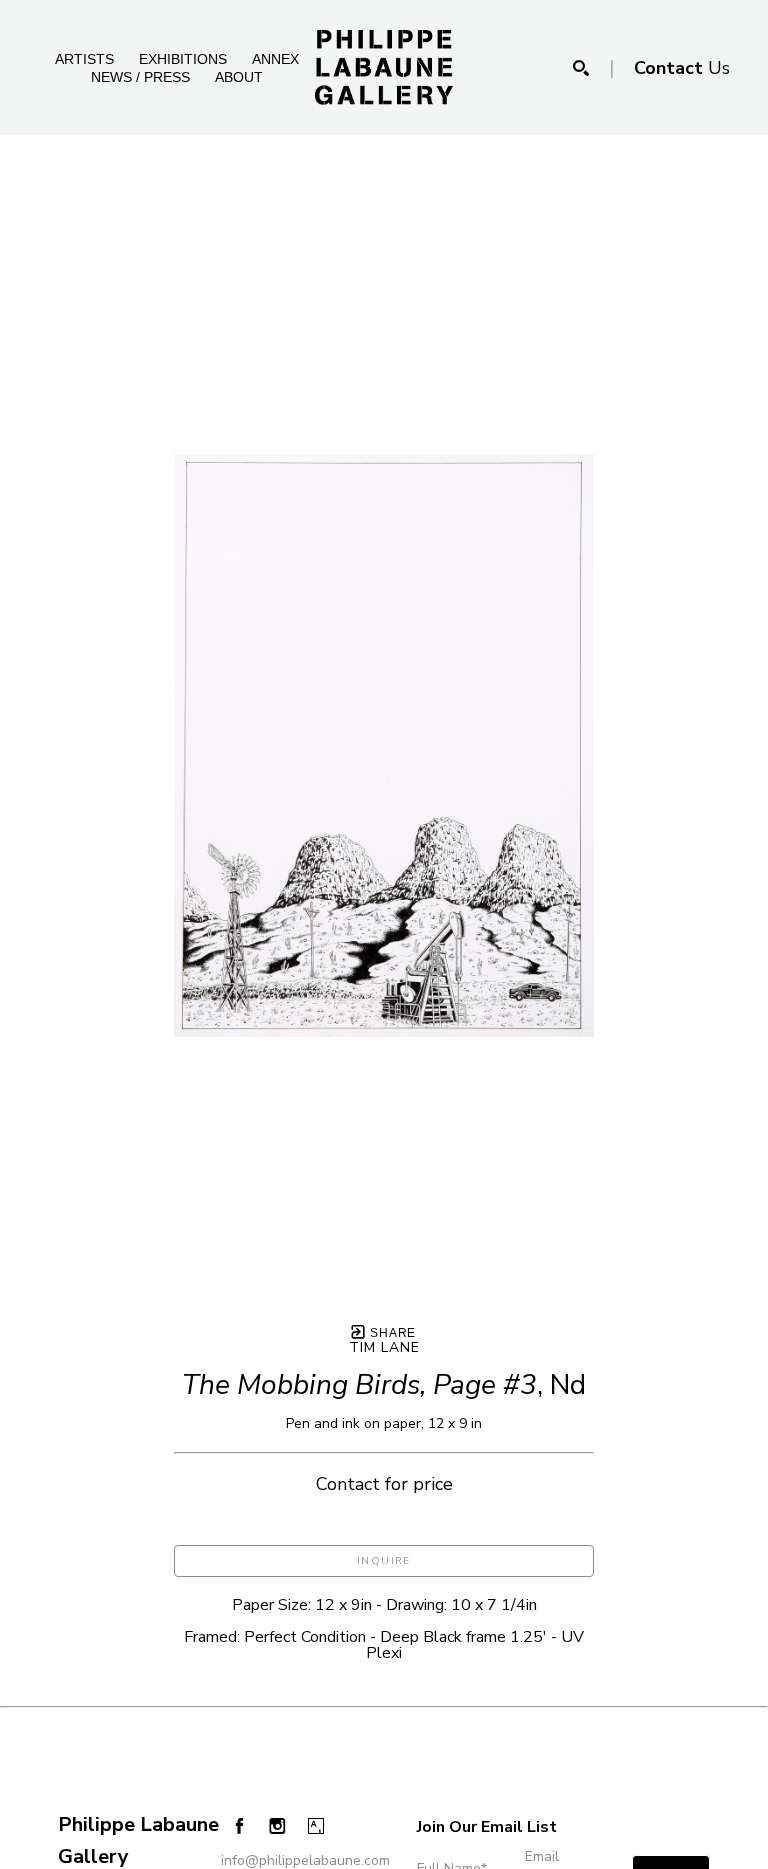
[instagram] (277, 1826)
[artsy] (316, 1826)
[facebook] (239, 1825)
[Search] (581, 68)
